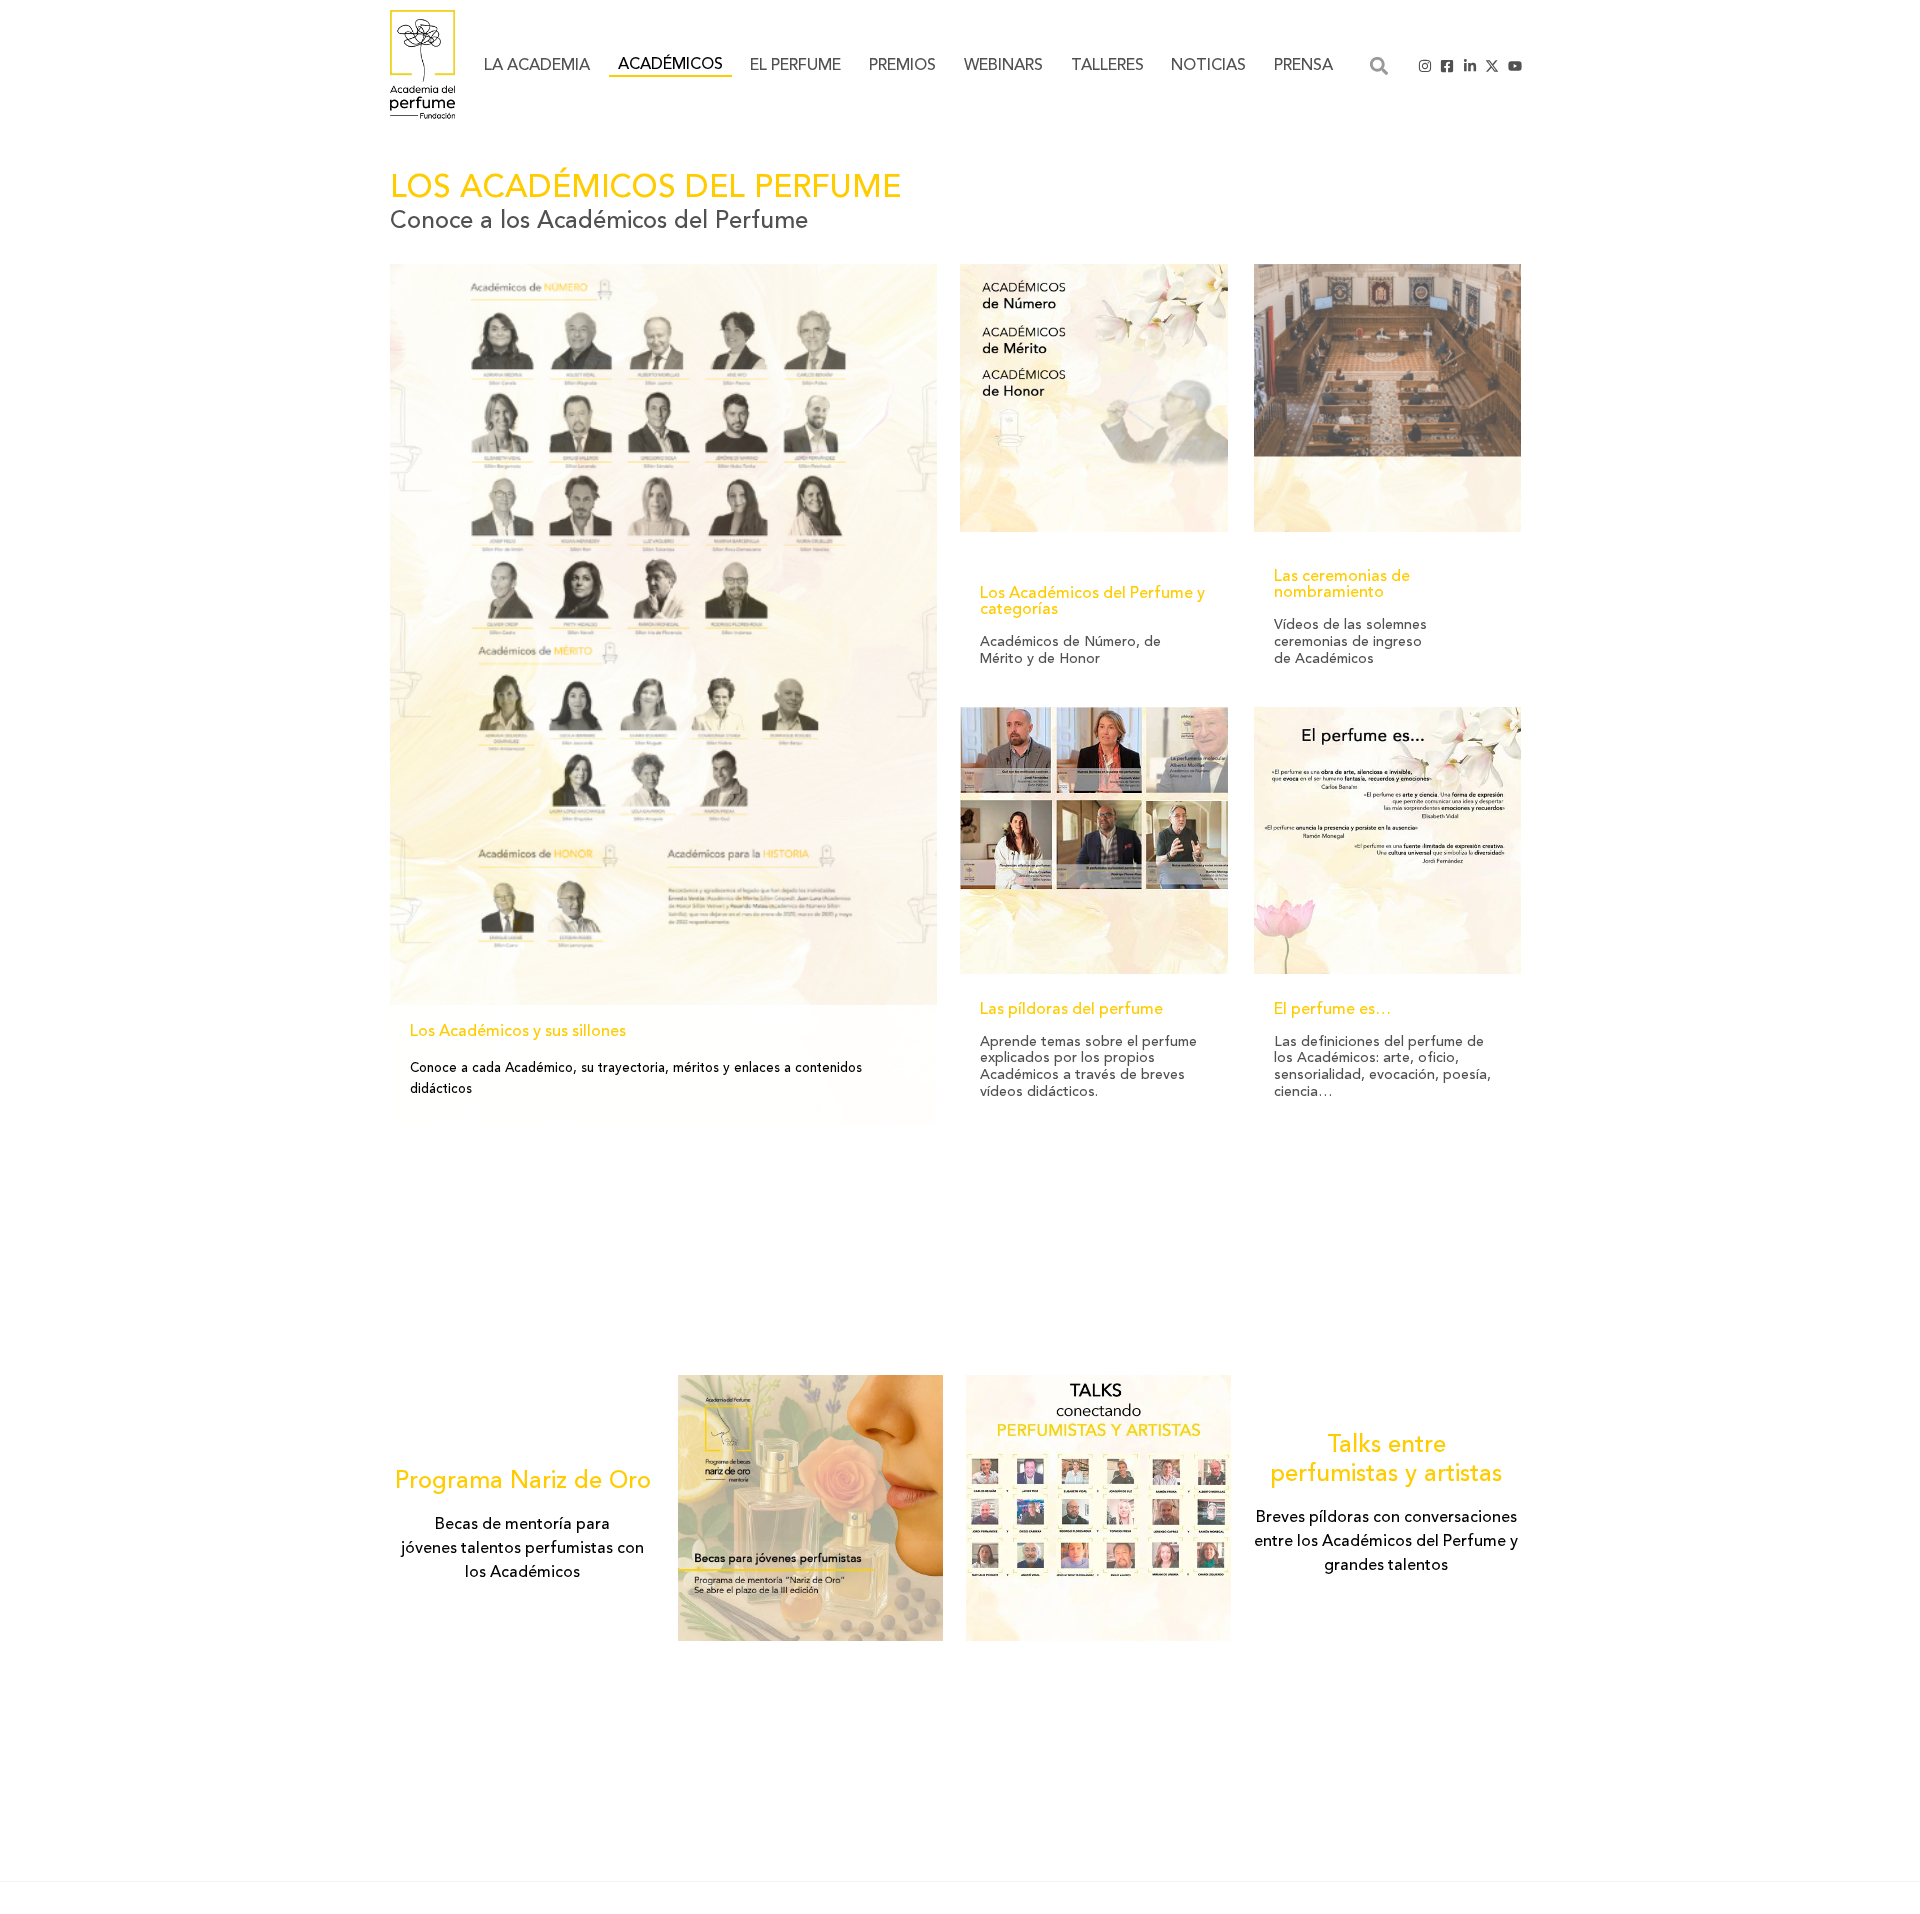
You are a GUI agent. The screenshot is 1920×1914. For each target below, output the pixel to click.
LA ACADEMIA (537, 66)
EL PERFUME (795, 66)
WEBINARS (1003, 66)
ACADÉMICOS (670, 65)
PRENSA (1303, 66)
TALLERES (1107, 66)
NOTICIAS (1208, 66)
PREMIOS (902, 66)
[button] (1378, 65)
